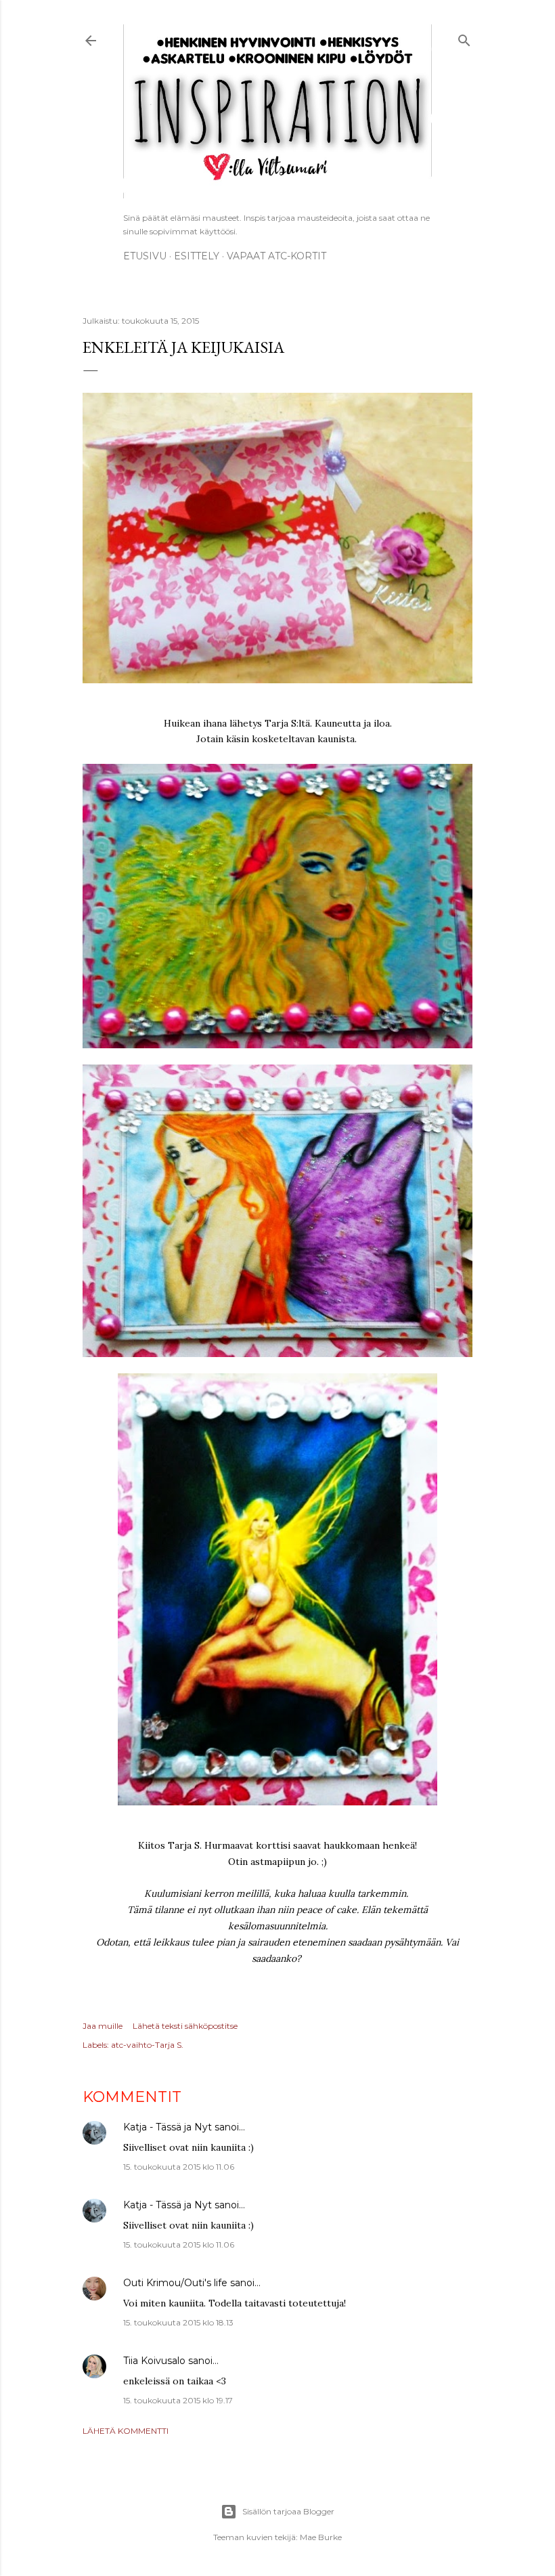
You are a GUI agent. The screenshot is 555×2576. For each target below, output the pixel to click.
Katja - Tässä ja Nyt (168, 2127)
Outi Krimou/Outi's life (175, 2283)
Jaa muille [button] (103, 2026)
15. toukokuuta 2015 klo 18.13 (178, 2322)
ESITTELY (197, 256)
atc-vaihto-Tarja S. (147, 2045)
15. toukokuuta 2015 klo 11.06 (179, 2167)
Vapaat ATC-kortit (276, 256)
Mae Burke (321, 2537)
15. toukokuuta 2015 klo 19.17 (178, 2400)
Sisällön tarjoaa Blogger (288, 2511)
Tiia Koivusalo (154, 2361)
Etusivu (145, 256)
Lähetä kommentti (126, 2431)
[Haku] (464, 38)
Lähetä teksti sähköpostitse (185, 2026)
